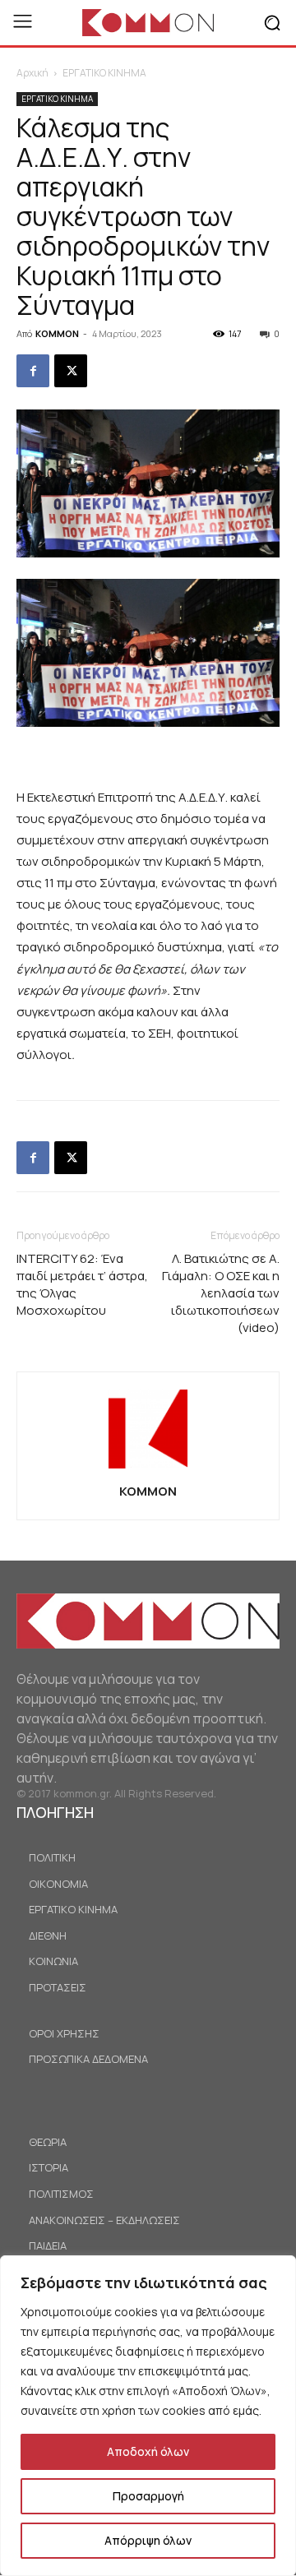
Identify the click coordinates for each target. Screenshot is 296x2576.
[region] (148, 2416)
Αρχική (32, 73)
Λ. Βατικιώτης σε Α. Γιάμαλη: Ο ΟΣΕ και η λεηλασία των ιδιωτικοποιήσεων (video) (221, 1293)
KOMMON (57, 333)
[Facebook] (33, 371)
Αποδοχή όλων (148, 2451)
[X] (71, 371)
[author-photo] (148, 1468)
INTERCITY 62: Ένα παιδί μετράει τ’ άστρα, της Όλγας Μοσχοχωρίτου (82, 1284)
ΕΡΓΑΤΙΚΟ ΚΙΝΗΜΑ (104, 73)
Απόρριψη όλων (148, 2540)
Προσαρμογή (148, 2496)
